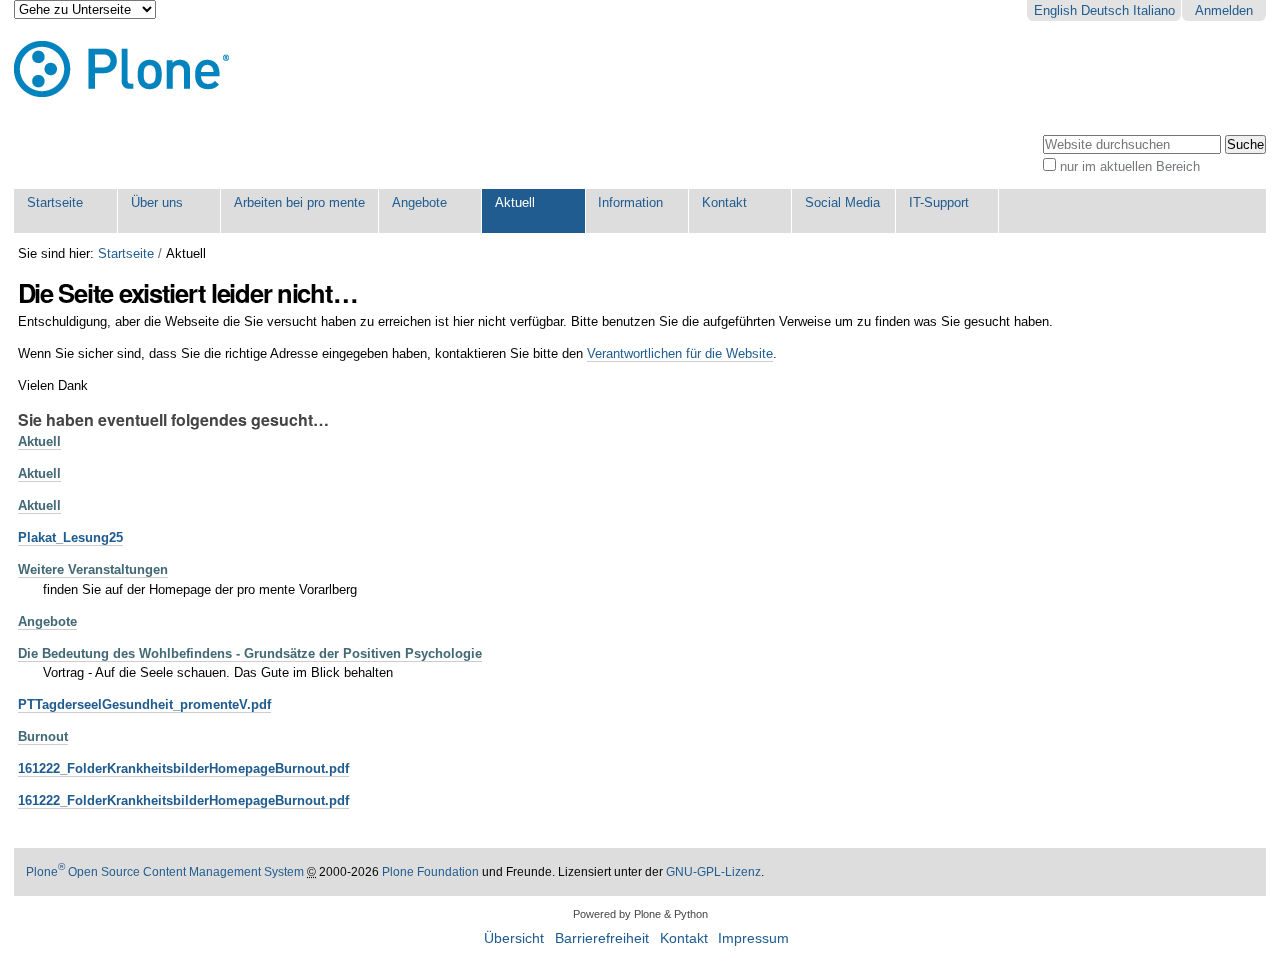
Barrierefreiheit (602, 938)
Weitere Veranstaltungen (93, 569)
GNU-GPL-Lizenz (713, 872)
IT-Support (939, 202)
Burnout (43, 736)
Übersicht (514, 938)
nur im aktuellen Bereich (1130, 166)
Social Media (842, 202)
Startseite (55, 202)
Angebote (419, 202)
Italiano (1154, 10)
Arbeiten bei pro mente (299, 202)
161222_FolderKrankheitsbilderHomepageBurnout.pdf (183, 768)
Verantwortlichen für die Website (680, 353)
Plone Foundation (430, 872)
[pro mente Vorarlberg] (121, 69)
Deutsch (1105, 10)
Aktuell (515, 202)
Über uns (157, 202)
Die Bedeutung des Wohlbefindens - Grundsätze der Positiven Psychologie (250, 653)
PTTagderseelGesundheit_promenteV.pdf (144, 704)
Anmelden (1224, 10)
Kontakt (724, 202)
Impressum (753, 938)
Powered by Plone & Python (640, 914)
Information (630, 202)
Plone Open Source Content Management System (165, 872)
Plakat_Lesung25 (70, 537)
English (1055, 10)
